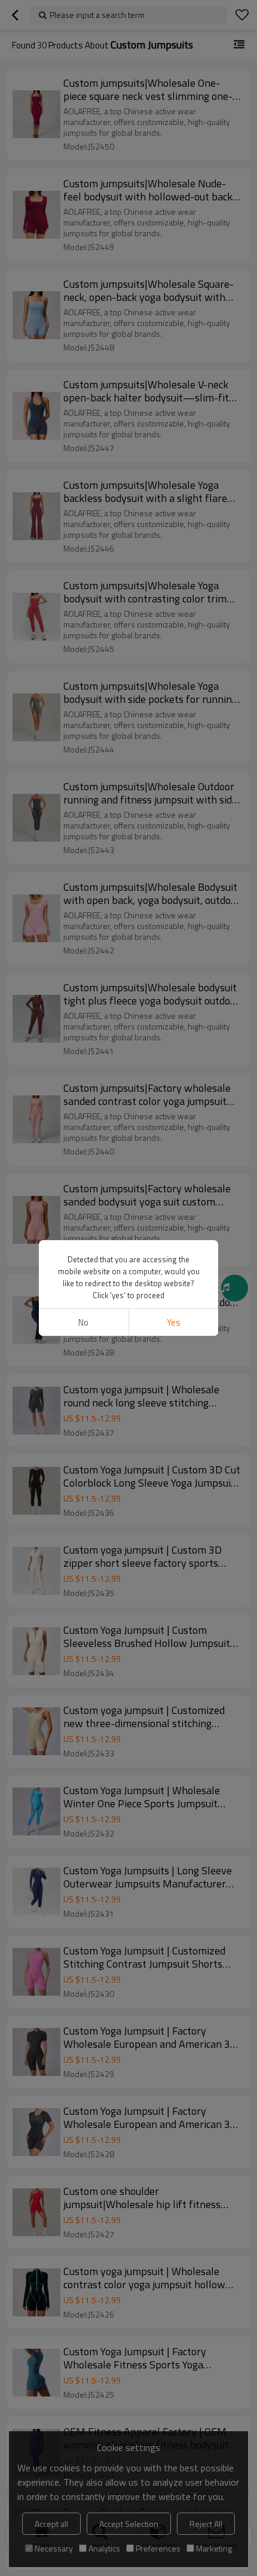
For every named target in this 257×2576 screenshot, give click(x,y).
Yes (174, 1322)
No (83, 1322)
